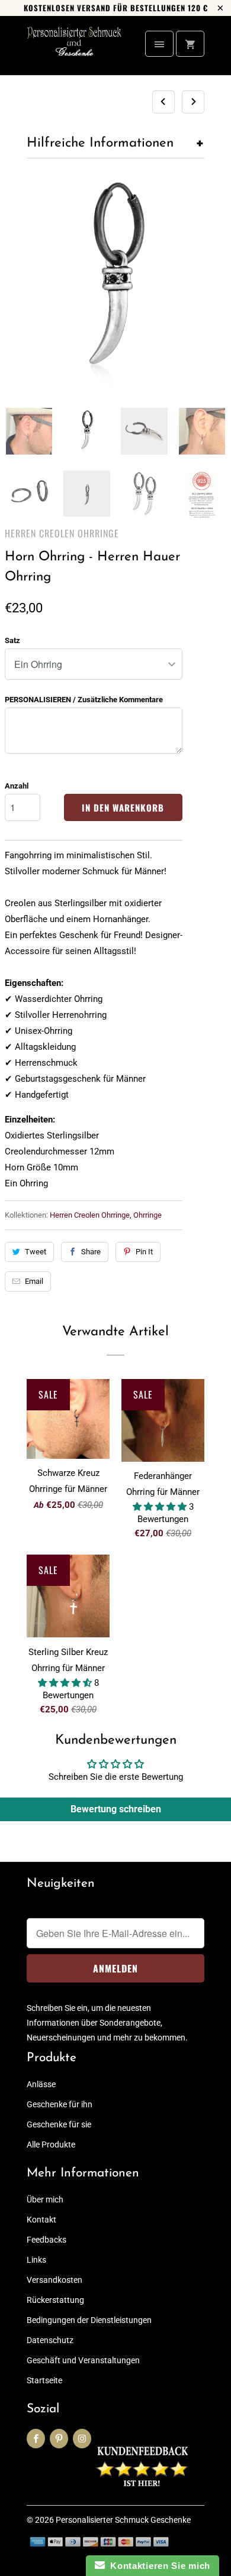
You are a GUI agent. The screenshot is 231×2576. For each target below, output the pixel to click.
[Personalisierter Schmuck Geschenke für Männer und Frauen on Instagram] (82, 2439)
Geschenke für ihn (60, 2104)
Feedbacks (46, 2240)
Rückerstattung (55, 2300)
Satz (12, 640)
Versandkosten (54, 2280)
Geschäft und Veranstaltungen (83, 2360)
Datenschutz (50, 2340)
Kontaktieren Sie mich (158, 2566)
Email (34, 1281)
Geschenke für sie (59, 2124)
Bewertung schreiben (116, 1809)
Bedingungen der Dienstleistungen (89, 2320)
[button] (161, 1507)
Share (91, 1252)
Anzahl (17, 786)
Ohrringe (147, 1215)
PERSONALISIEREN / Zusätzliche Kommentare (84, 700)
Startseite (44, 2380)
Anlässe (41, 2084)
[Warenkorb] (190, 44)
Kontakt (41, 2220)
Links (36, 2260)
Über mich (45, 2199)
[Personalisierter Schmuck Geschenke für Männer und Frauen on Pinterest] (59, 2439)
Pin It (144, 1252)
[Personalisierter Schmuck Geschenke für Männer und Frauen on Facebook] (36, 2439)
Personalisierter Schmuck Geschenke (123, 2520)
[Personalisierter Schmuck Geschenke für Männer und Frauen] (74, 50)
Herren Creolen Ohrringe (62, 533)
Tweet (36, 1252)
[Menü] (159, 44)
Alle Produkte (51, 2144)
